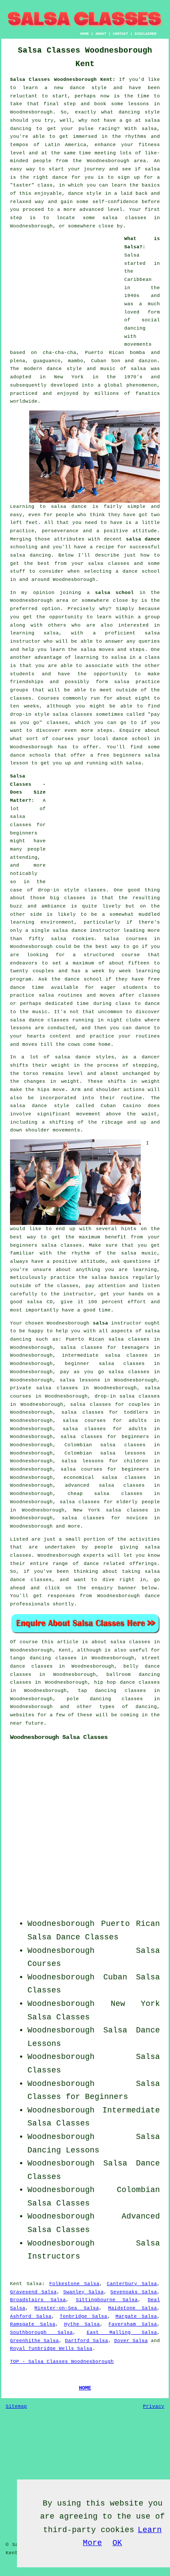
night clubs (124, 1020)
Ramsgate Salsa (33, 2324)
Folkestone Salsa (74, 2284)
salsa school (114, 593)
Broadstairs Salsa (38, 2300)
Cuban (115, 1977)
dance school (141, 571)
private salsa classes (44, 1388)
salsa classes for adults (105, 1429)
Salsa (132, 255)
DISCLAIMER (146, 34)
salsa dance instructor (86, 931)
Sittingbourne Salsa (107, 2300)
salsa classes (109, 564)
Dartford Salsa (86, 2341)
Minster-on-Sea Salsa (66, 2308)
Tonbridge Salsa (83, 2316)
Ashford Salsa (31, 2316)
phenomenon (142, 385)
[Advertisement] (65, 289)
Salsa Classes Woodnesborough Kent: (63, 80)
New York (136, 2004)
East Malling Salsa (122, 2332)
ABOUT (101, 34)
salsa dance (143, 539)
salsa (138, 369)
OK (117, 2543)
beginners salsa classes (46, 1245)
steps (105, 731)
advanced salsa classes (105, 1485)
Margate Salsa (136, 2316)
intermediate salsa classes (105, 1355)
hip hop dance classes (127, 1682)
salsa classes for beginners (28, 825)
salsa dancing (31, 555)
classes (21, 698)
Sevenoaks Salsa (134, 2292)
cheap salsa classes (105, 1494)
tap (83, 1691)
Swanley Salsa (83, 2292)
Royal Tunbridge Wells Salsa (51, 2349)
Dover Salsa (131, 2341)
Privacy (154, 2406)
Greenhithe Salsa (34, 2341)
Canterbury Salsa (132, 2284)
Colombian (138, 2190)
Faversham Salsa (133, 2324)
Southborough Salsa (41, 2332)
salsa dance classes (39, 1020)
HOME (85, 34)
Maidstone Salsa (133, 2308)
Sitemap (16, 2406)
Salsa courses (125, 939)
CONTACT (121, 34)
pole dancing (89, 1699)
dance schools (30, 755)
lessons (21, 1028)
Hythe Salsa (82, 2324)
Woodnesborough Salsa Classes (59, 1737)
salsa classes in (135, 1642)
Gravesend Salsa (33, 2292)
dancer (151, 1057)
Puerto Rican (131, 1924)
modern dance (43, 369)
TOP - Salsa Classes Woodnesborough (62, 2362)
